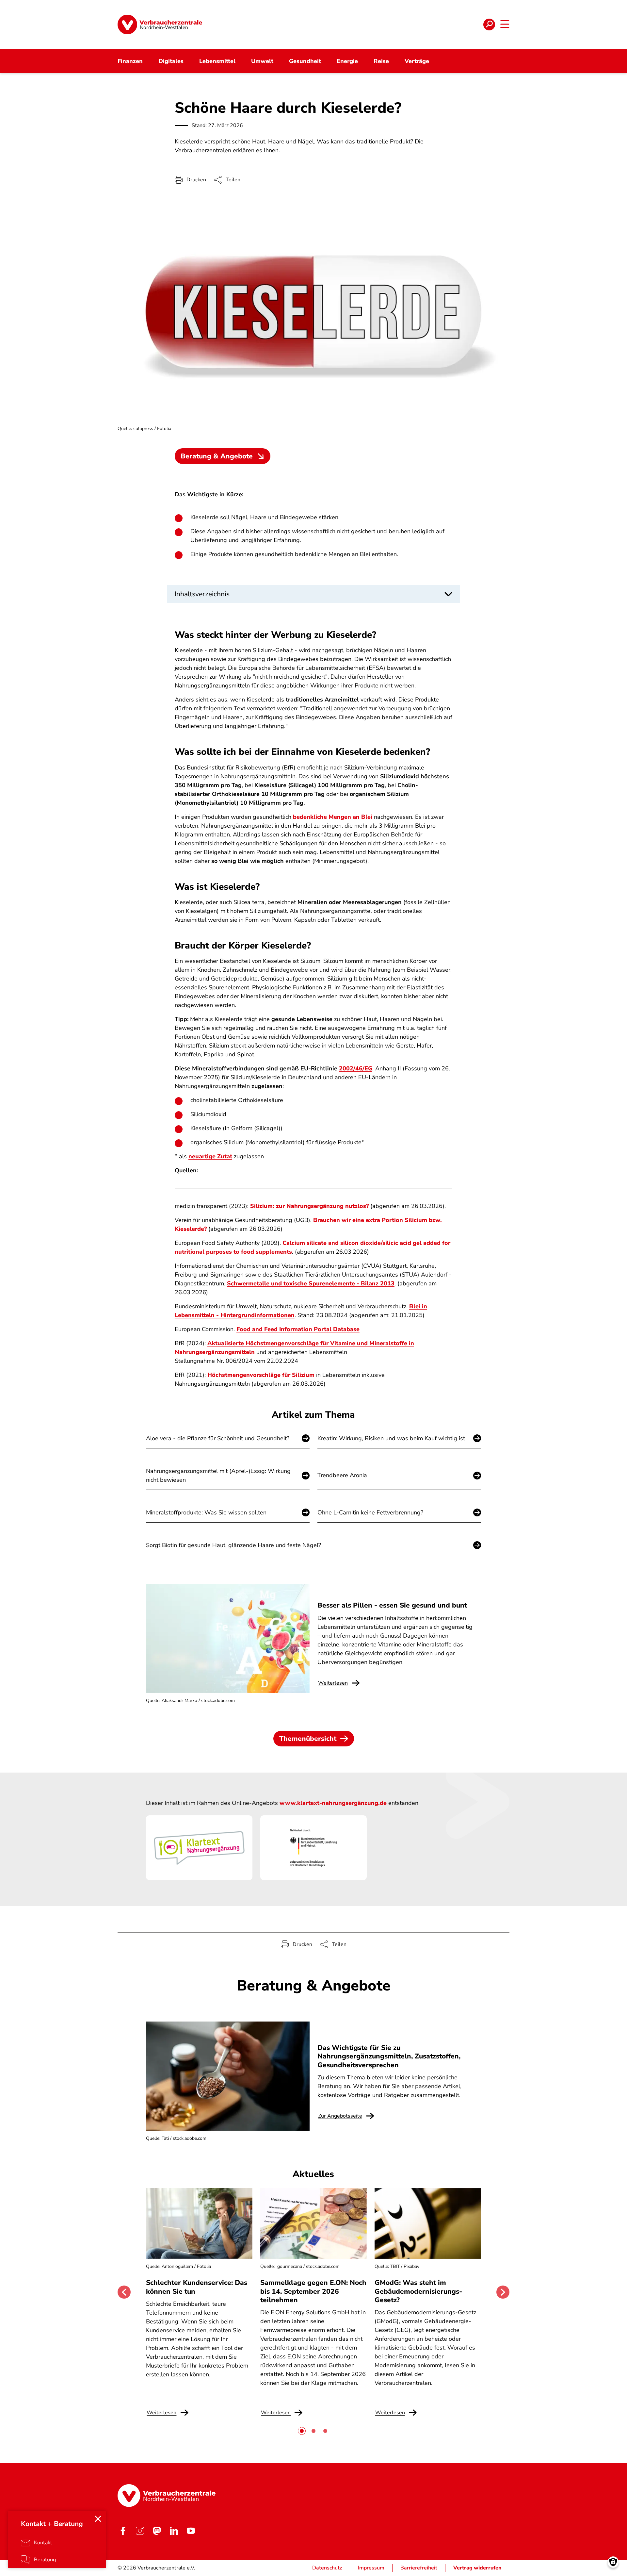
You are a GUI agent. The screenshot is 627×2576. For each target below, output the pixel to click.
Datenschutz (327, 2568)
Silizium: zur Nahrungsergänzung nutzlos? (309, 1206)
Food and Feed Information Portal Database (298, 1329)
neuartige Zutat (210, 1156)
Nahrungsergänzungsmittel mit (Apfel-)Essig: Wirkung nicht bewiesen (218, 1475)
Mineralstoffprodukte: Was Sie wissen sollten (206, 1512)
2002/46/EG (356, 1068)
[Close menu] (98, 2519)
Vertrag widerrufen (477, 2568)
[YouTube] (191, 2531)
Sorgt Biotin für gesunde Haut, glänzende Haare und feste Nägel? (233, 1545)
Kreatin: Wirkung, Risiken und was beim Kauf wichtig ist (391, 1438)
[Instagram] (140, 2531)
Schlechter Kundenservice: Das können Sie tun (197, 2287)
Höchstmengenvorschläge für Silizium (261, 1375)
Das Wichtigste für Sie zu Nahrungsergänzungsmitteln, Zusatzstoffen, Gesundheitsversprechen (389, 2056)
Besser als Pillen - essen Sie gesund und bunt (392, 1605)
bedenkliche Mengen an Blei (333, 817)
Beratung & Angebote (217, 456)
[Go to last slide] (124, 2292)
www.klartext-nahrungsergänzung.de (333, 1803)
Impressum (371, 2568)
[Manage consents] (613, 2562)
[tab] (302, 2431)
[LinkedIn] (174, 2531)
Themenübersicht (308, 1739)
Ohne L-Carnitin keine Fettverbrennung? (370, 1512)
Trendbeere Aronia (342, 1475)
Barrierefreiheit (419, 2568)
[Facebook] (123, 2531)
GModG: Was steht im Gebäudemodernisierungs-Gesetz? (418, 2291)
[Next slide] (503, 2292)
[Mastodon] (157, 2531)
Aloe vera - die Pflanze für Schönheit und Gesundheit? (218, 1438)
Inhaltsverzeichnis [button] (202, 594)
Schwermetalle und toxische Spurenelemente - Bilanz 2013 (311, 1283)
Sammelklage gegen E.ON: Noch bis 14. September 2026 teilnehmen (313, 2291)
